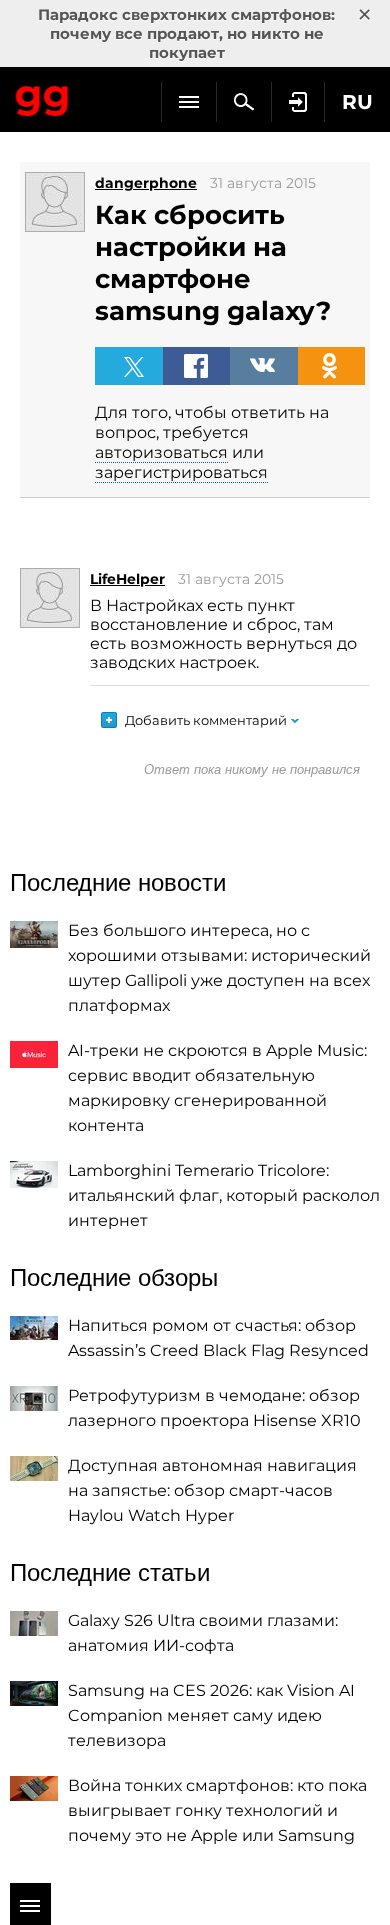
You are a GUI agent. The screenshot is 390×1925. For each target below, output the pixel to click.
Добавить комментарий (206, 720)
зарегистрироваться (181, 472)
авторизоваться (161, 452)
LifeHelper (127, 579)
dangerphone (146, 183)
